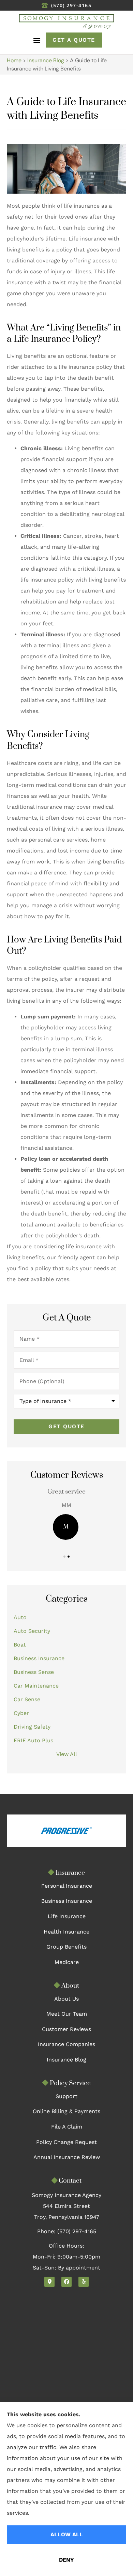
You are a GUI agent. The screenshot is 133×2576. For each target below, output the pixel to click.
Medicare (67, 1962)
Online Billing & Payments (66, 2111)
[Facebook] (66, 2282)
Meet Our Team (67, 2014)
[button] (37, 40)
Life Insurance (67, 1916)
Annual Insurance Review (67, 2157)
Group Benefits (66, 1947)
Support (66, 2096)
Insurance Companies (66, 2044)
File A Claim (67, 2127)
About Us (66, 1999)
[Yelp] (84, 2282)
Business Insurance (67, 1901)
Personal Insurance (67, 1886)
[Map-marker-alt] (49, 2282)
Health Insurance (66, 1932)
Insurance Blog (46, 60)
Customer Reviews (66, 2029)
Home (14, 60)
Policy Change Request (66, 2142)
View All (67, 1754)
